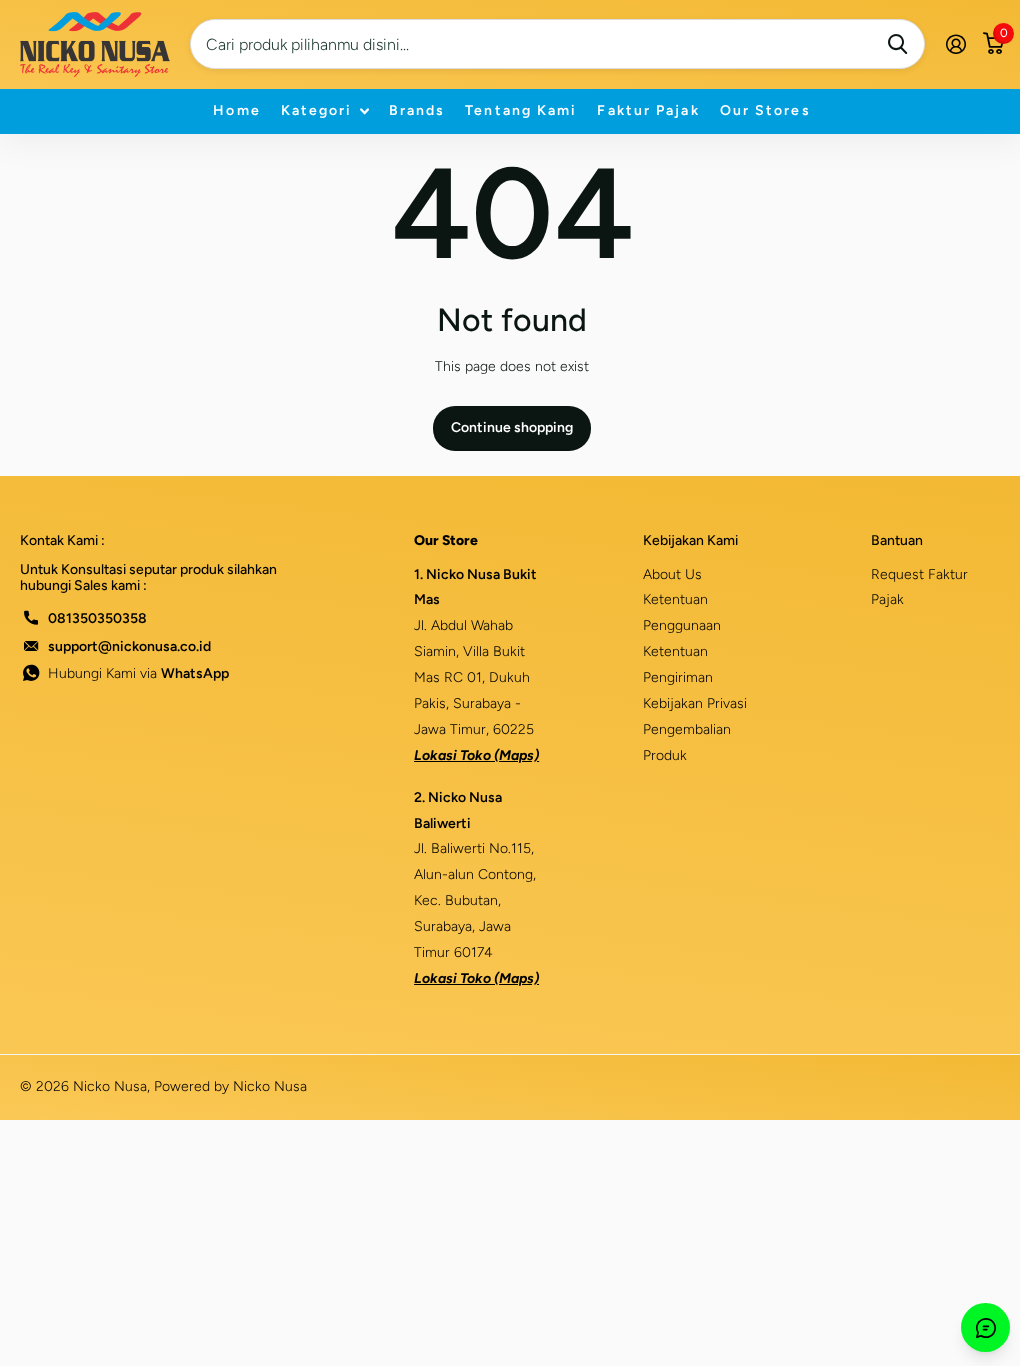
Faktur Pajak (648, 110)
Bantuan (897, 540)
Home (236, 110)
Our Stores (765, 110)
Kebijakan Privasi (695, 703)
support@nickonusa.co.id (129, 646)
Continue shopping (512, 427)
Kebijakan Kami (690, 540)
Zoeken (897, 44)
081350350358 (97, 618)
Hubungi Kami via (138, 673)
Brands (417, 110)
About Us (672, 574)
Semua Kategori (325, 111)
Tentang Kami (521, 110)
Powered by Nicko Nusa (230, 1086)
